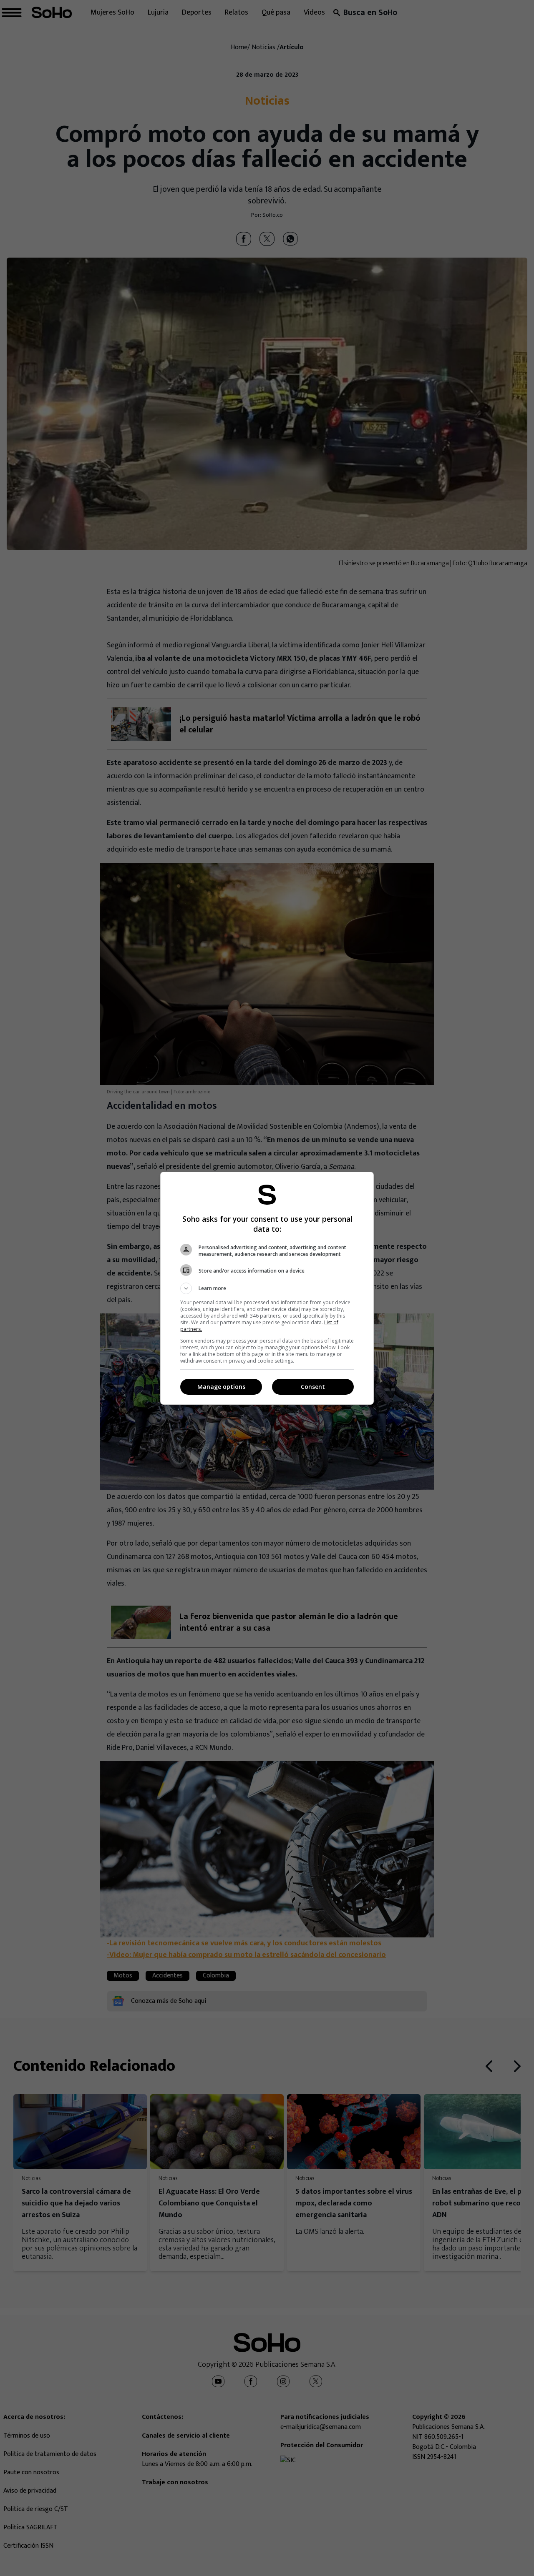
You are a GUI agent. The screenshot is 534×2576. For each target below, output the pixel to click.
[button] (267, 1288)
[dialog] (267, 1288)
